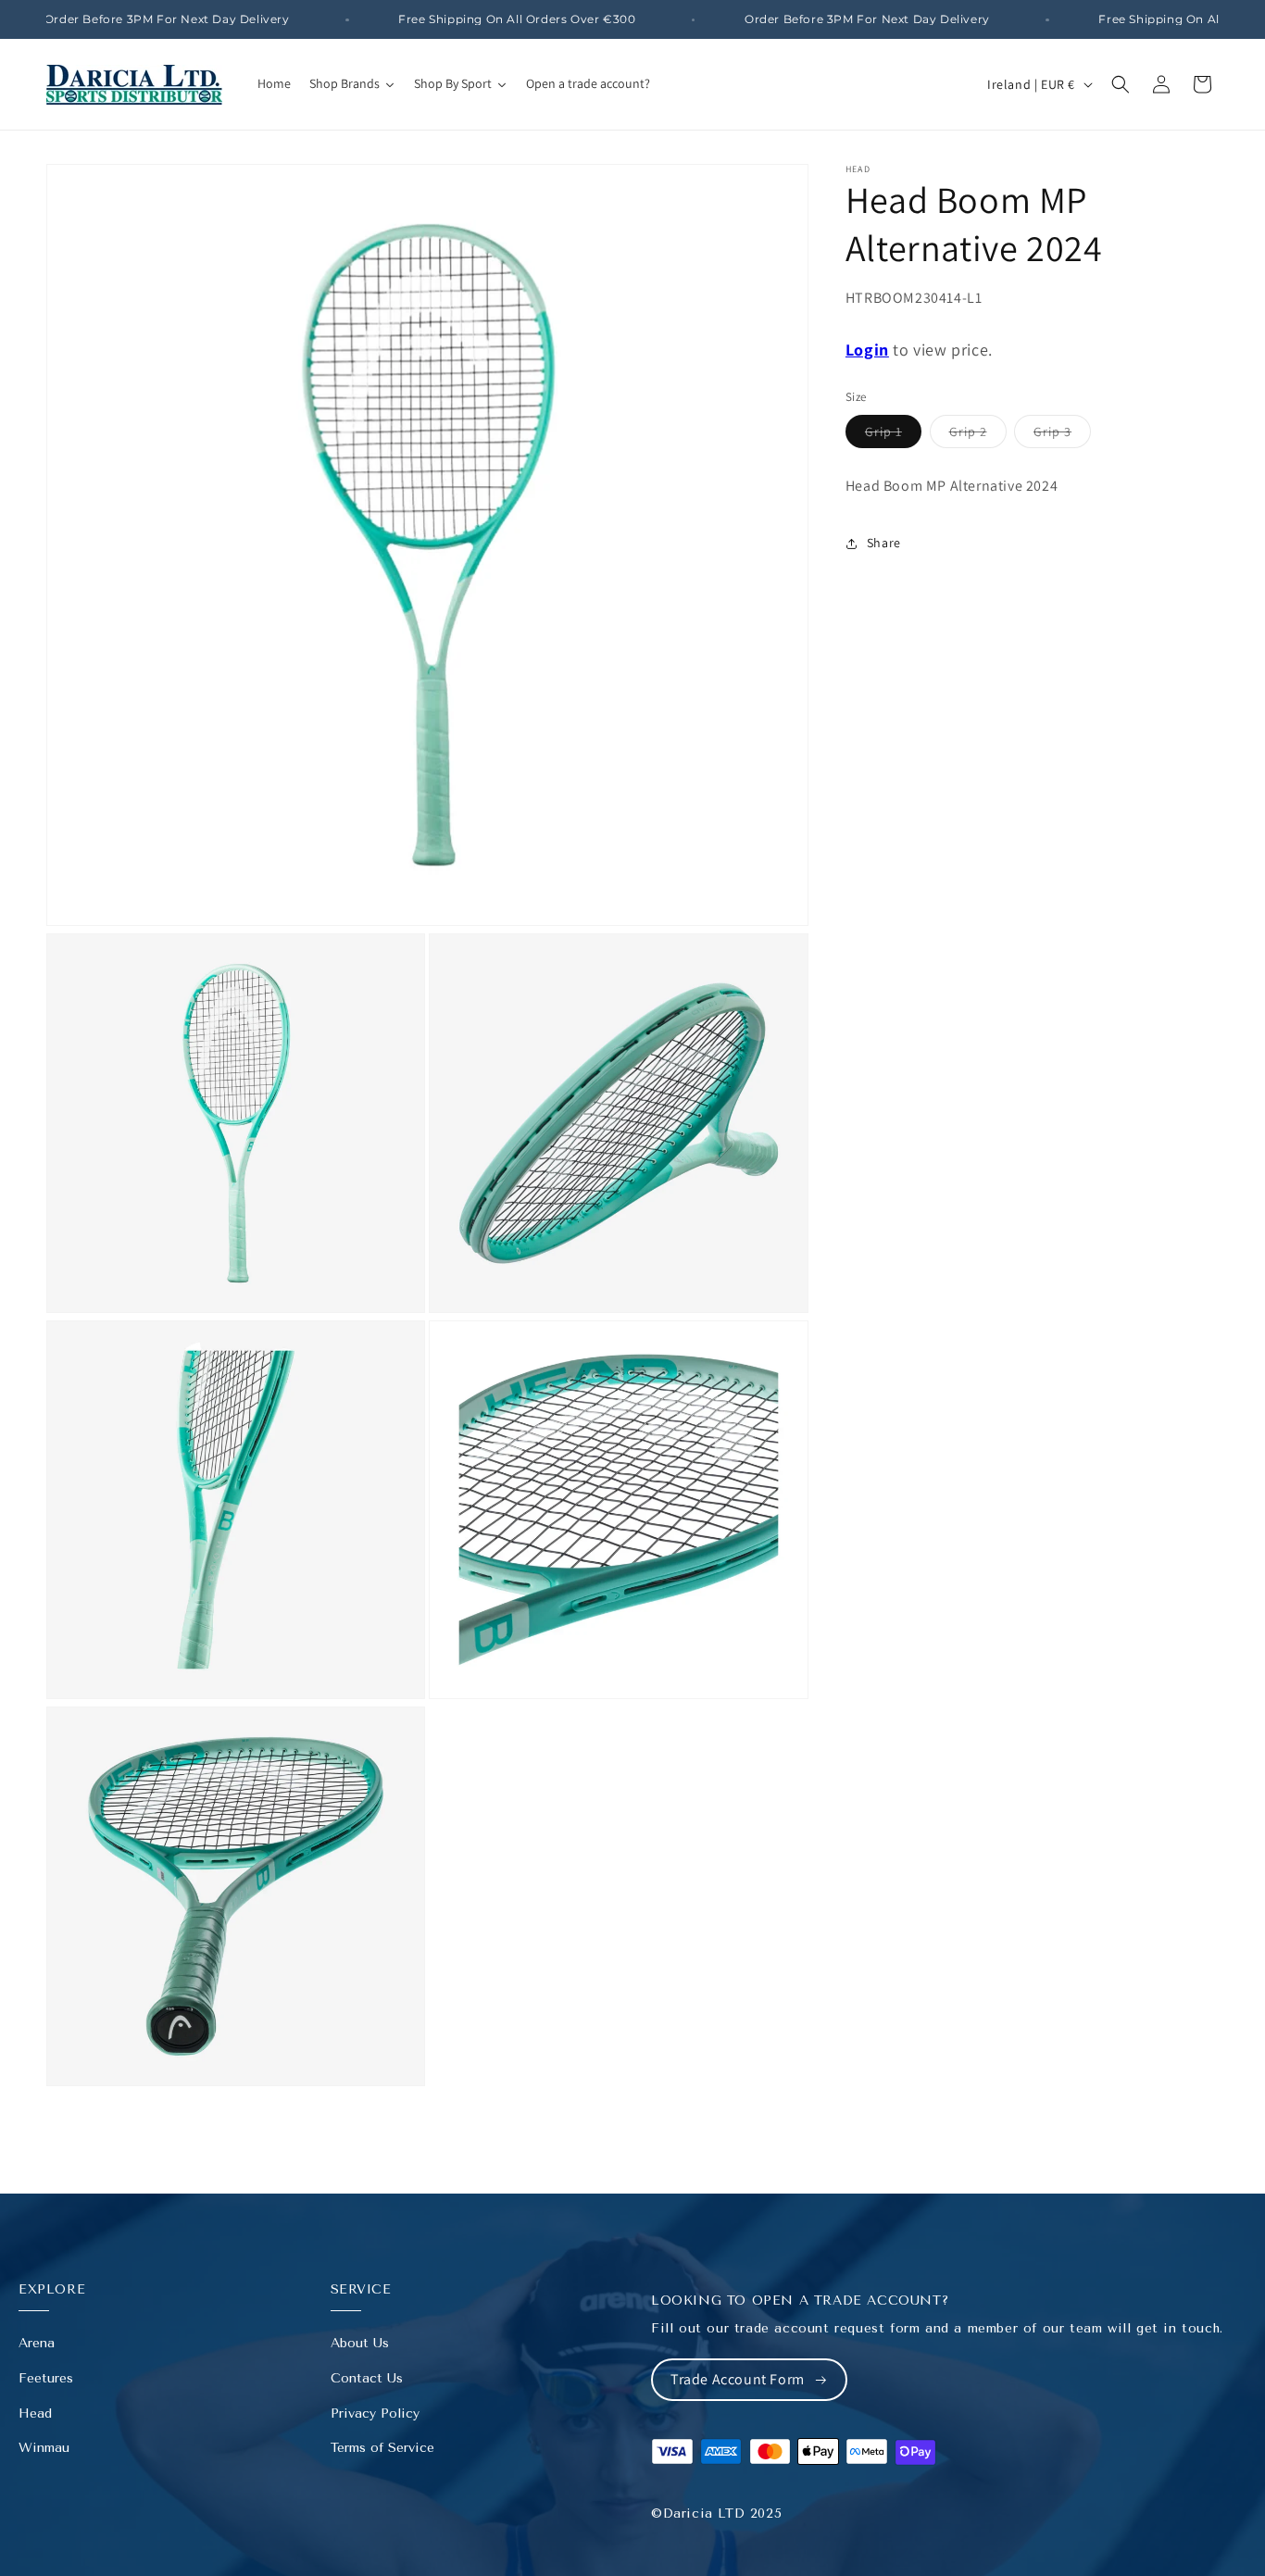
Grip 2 (978, 435)
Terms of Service (382, 2448)
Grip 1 (893, 435)
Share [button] (884, 543)
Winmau (44, 2448)
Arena (37, 2343)
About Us (360, 2343)
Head (35, 2413)
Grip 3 (1062, 435)
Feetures (46, 2378)
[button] (1121, 84)
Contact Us (367, 2378)
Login (867, 350)
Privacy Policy (375, 2413)
